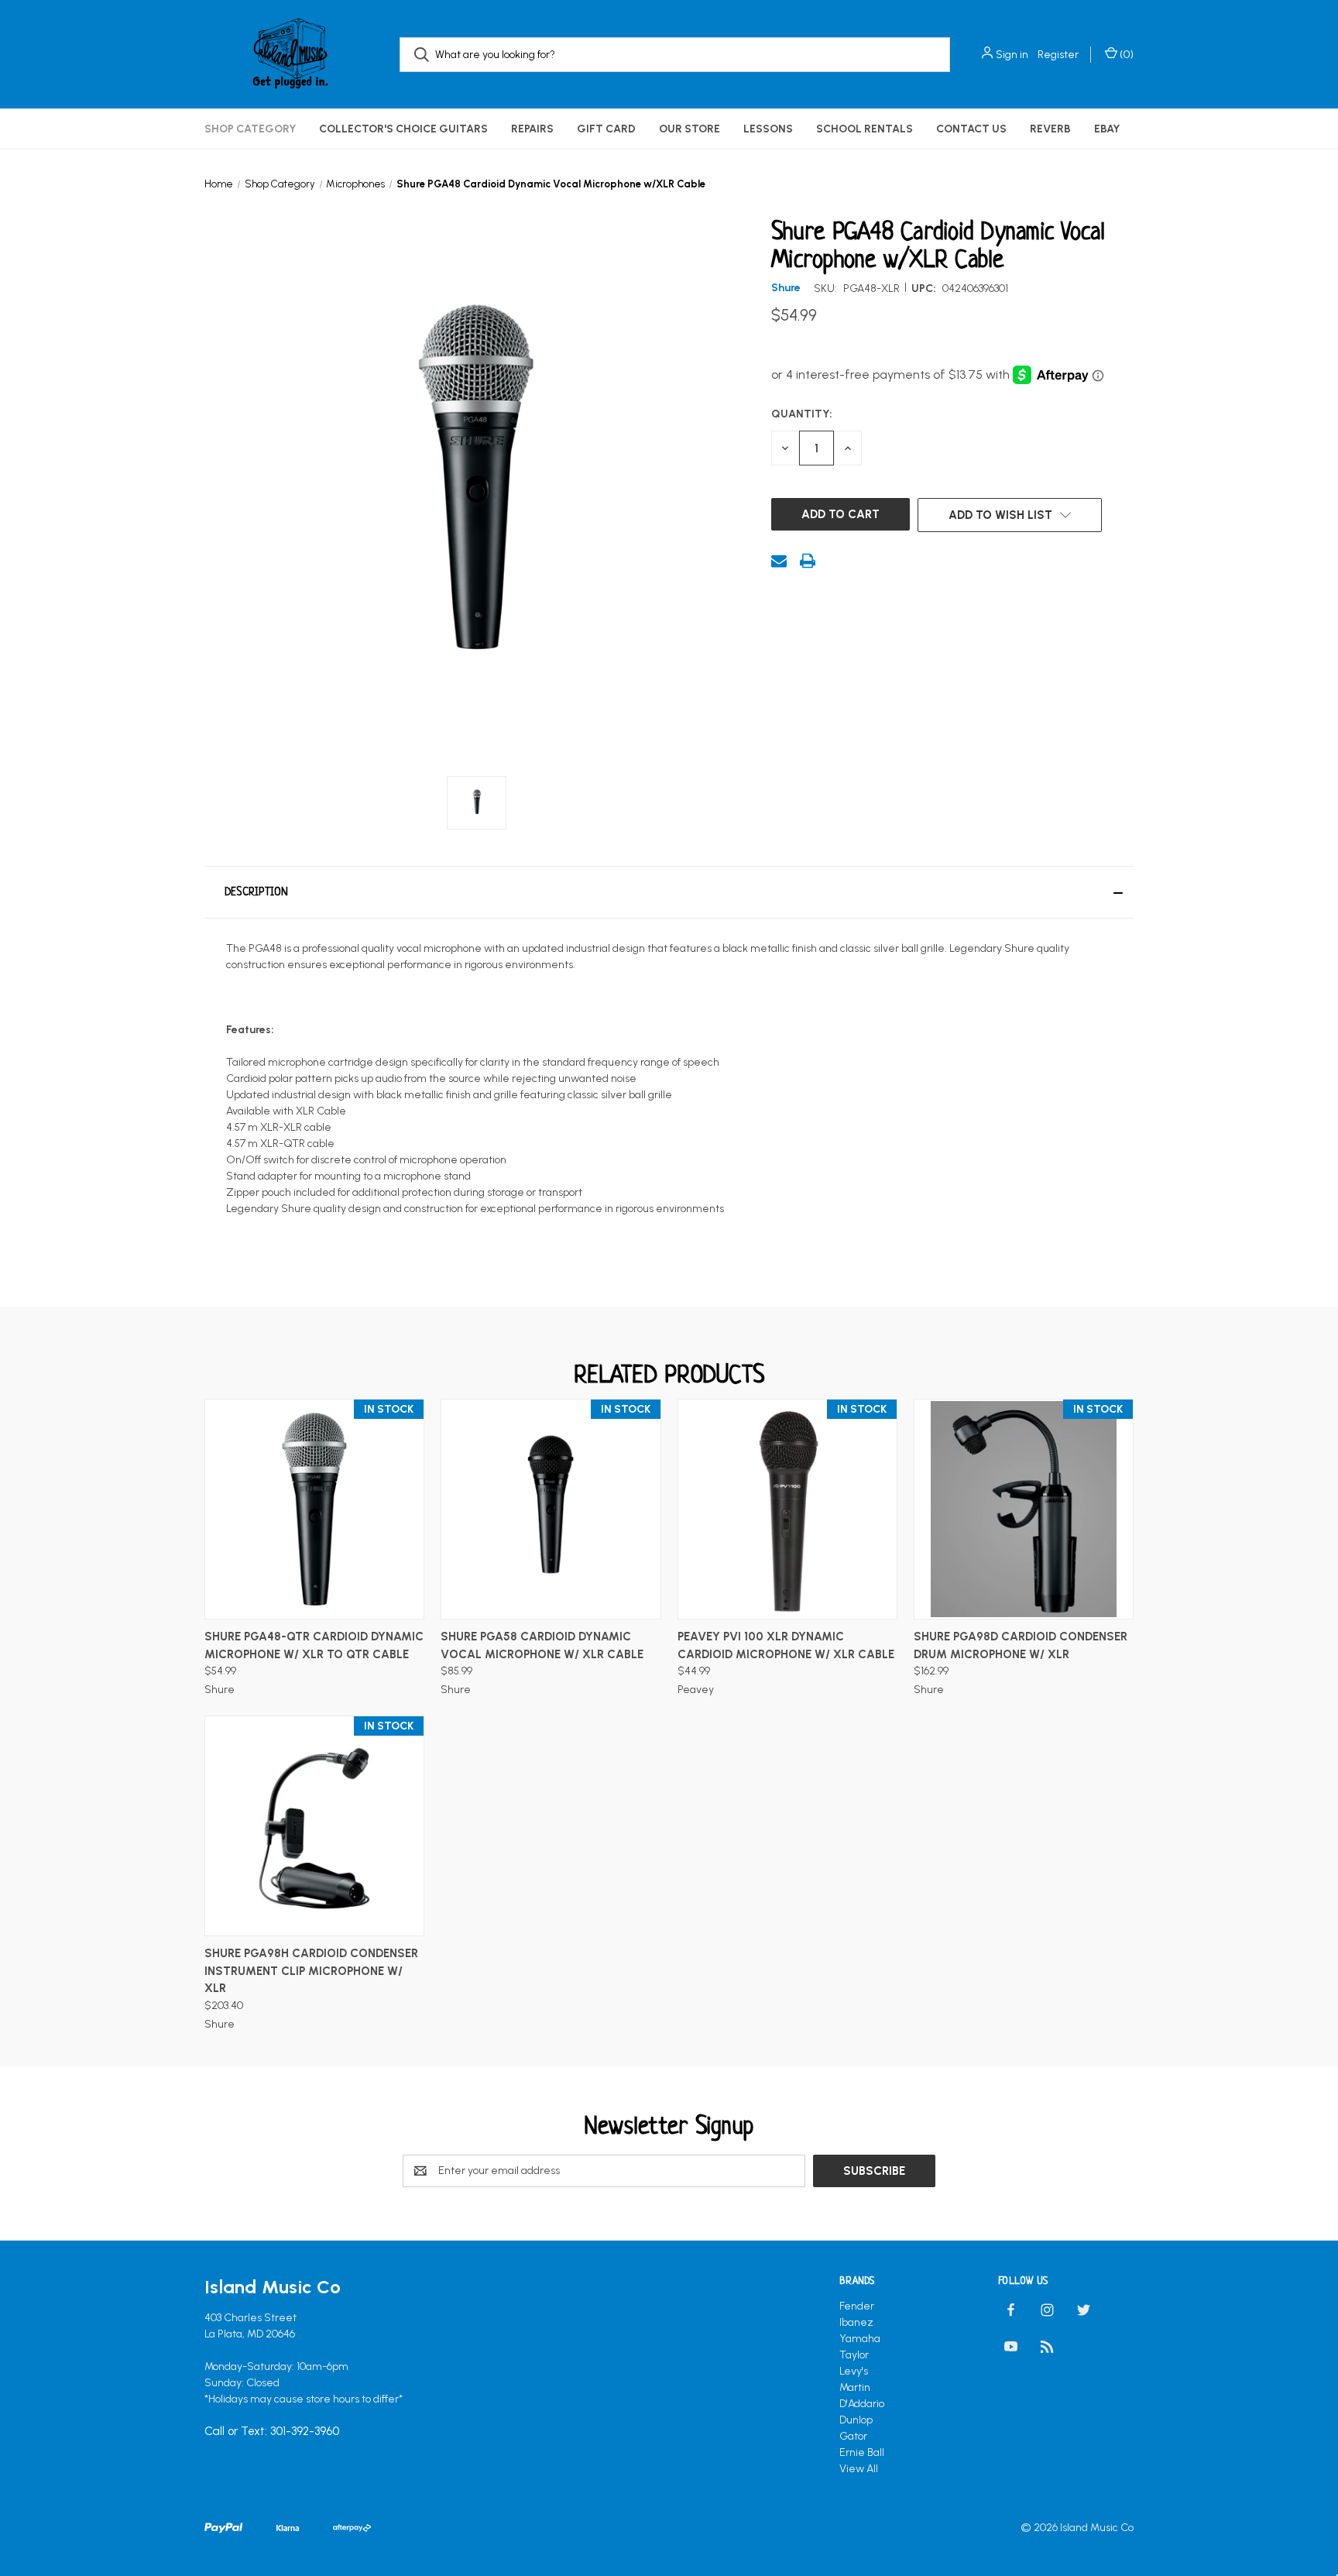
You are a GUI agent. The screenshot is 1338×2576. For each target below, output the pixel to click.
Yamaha (860, 2339)
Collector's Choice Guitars (403, 129)
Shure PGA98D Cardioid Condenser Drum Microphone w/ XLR (1021, 1645)
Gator (853, 2436)
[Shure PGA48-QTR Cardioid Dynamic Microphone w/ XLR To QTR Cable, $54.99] (314, 1509)
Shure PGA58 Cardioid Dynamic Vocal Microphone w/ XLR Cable (542, 1645)
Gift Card (606, 129)
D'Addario (862, 2404)
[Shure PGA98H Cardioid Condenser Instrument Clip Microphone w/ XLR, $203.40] (314, 1826)
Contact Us (971, 129)
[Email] (779, 561)
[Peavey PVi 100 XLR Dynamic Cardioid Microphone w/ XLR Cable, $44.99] (787, 1509)
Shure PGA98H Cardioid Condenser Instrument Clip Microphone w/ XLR (311, 1971)
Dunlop (856, 2420)
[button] (669, 892)
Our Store (690, 129)
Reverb (1050, 129)
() (1125, 55)
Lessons (768, 129)
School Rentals (865, 129)
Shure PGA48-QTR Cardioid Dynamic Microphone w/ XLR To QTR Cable (314, 1645)
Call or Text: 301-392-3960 (272, 2431)
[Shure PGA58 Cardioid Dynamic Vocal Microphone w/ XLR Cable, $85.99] (551, 1509)
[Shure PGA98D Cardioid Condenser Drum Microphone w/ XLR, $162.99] (1024, 1509)
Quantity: (802, 414)
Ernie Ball (862, 2452)
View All (859, 2469)
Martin (855, 2387)
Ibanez (856, 2322)
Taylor (854, 2355)
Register (1058, 55)
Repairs (532, 129)
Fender (857, 2306)
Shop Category (250, 129)
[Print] (808, 561)
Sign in (1012, 55)
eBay (1107, 129)
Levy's (854, 2371)
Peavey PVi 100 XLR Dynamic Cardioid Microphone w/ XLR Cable (786, 1645)
